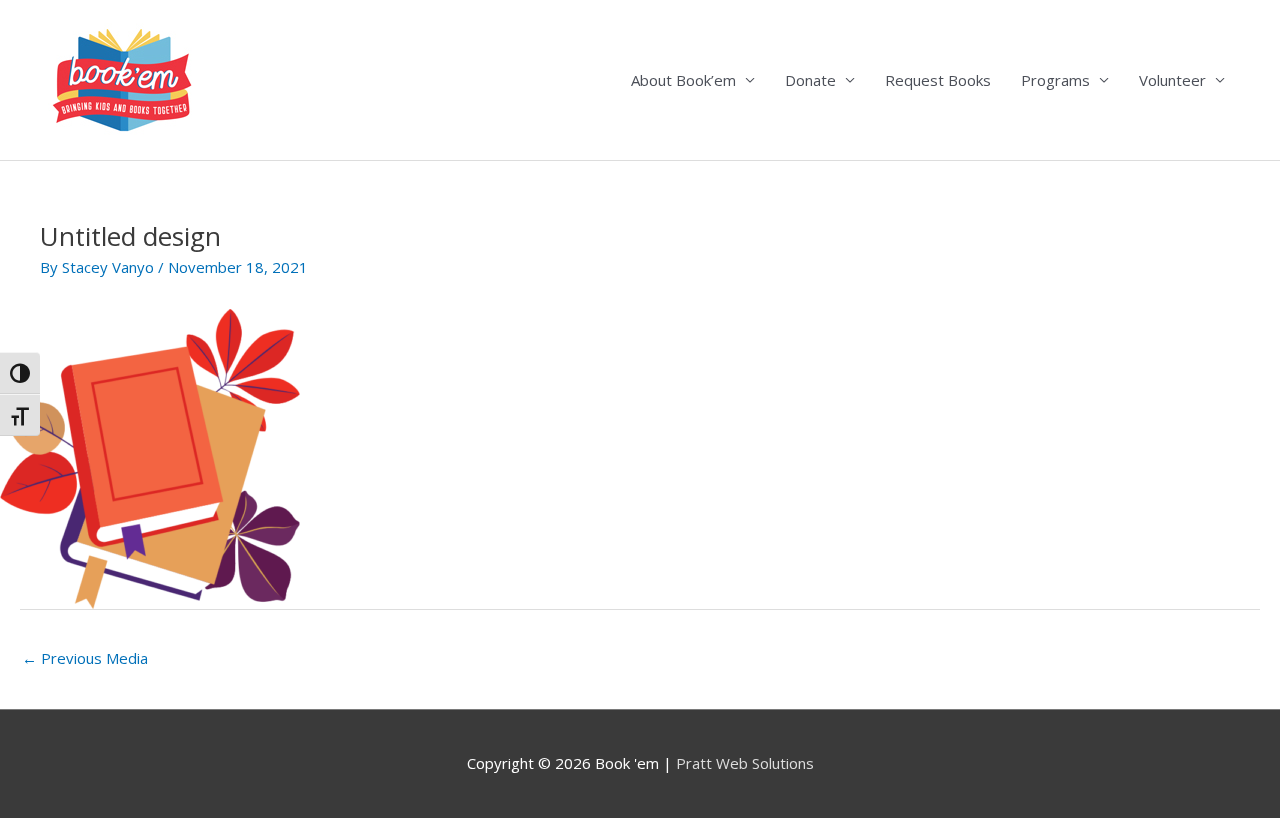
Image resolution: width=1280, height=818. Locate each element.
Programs (1055, 80)
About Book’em (683, 80)
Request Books (938, 80)
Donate (810, 80)
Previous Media (85, 658)
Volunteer (1172, 80)
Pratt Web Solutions (745, 763)
